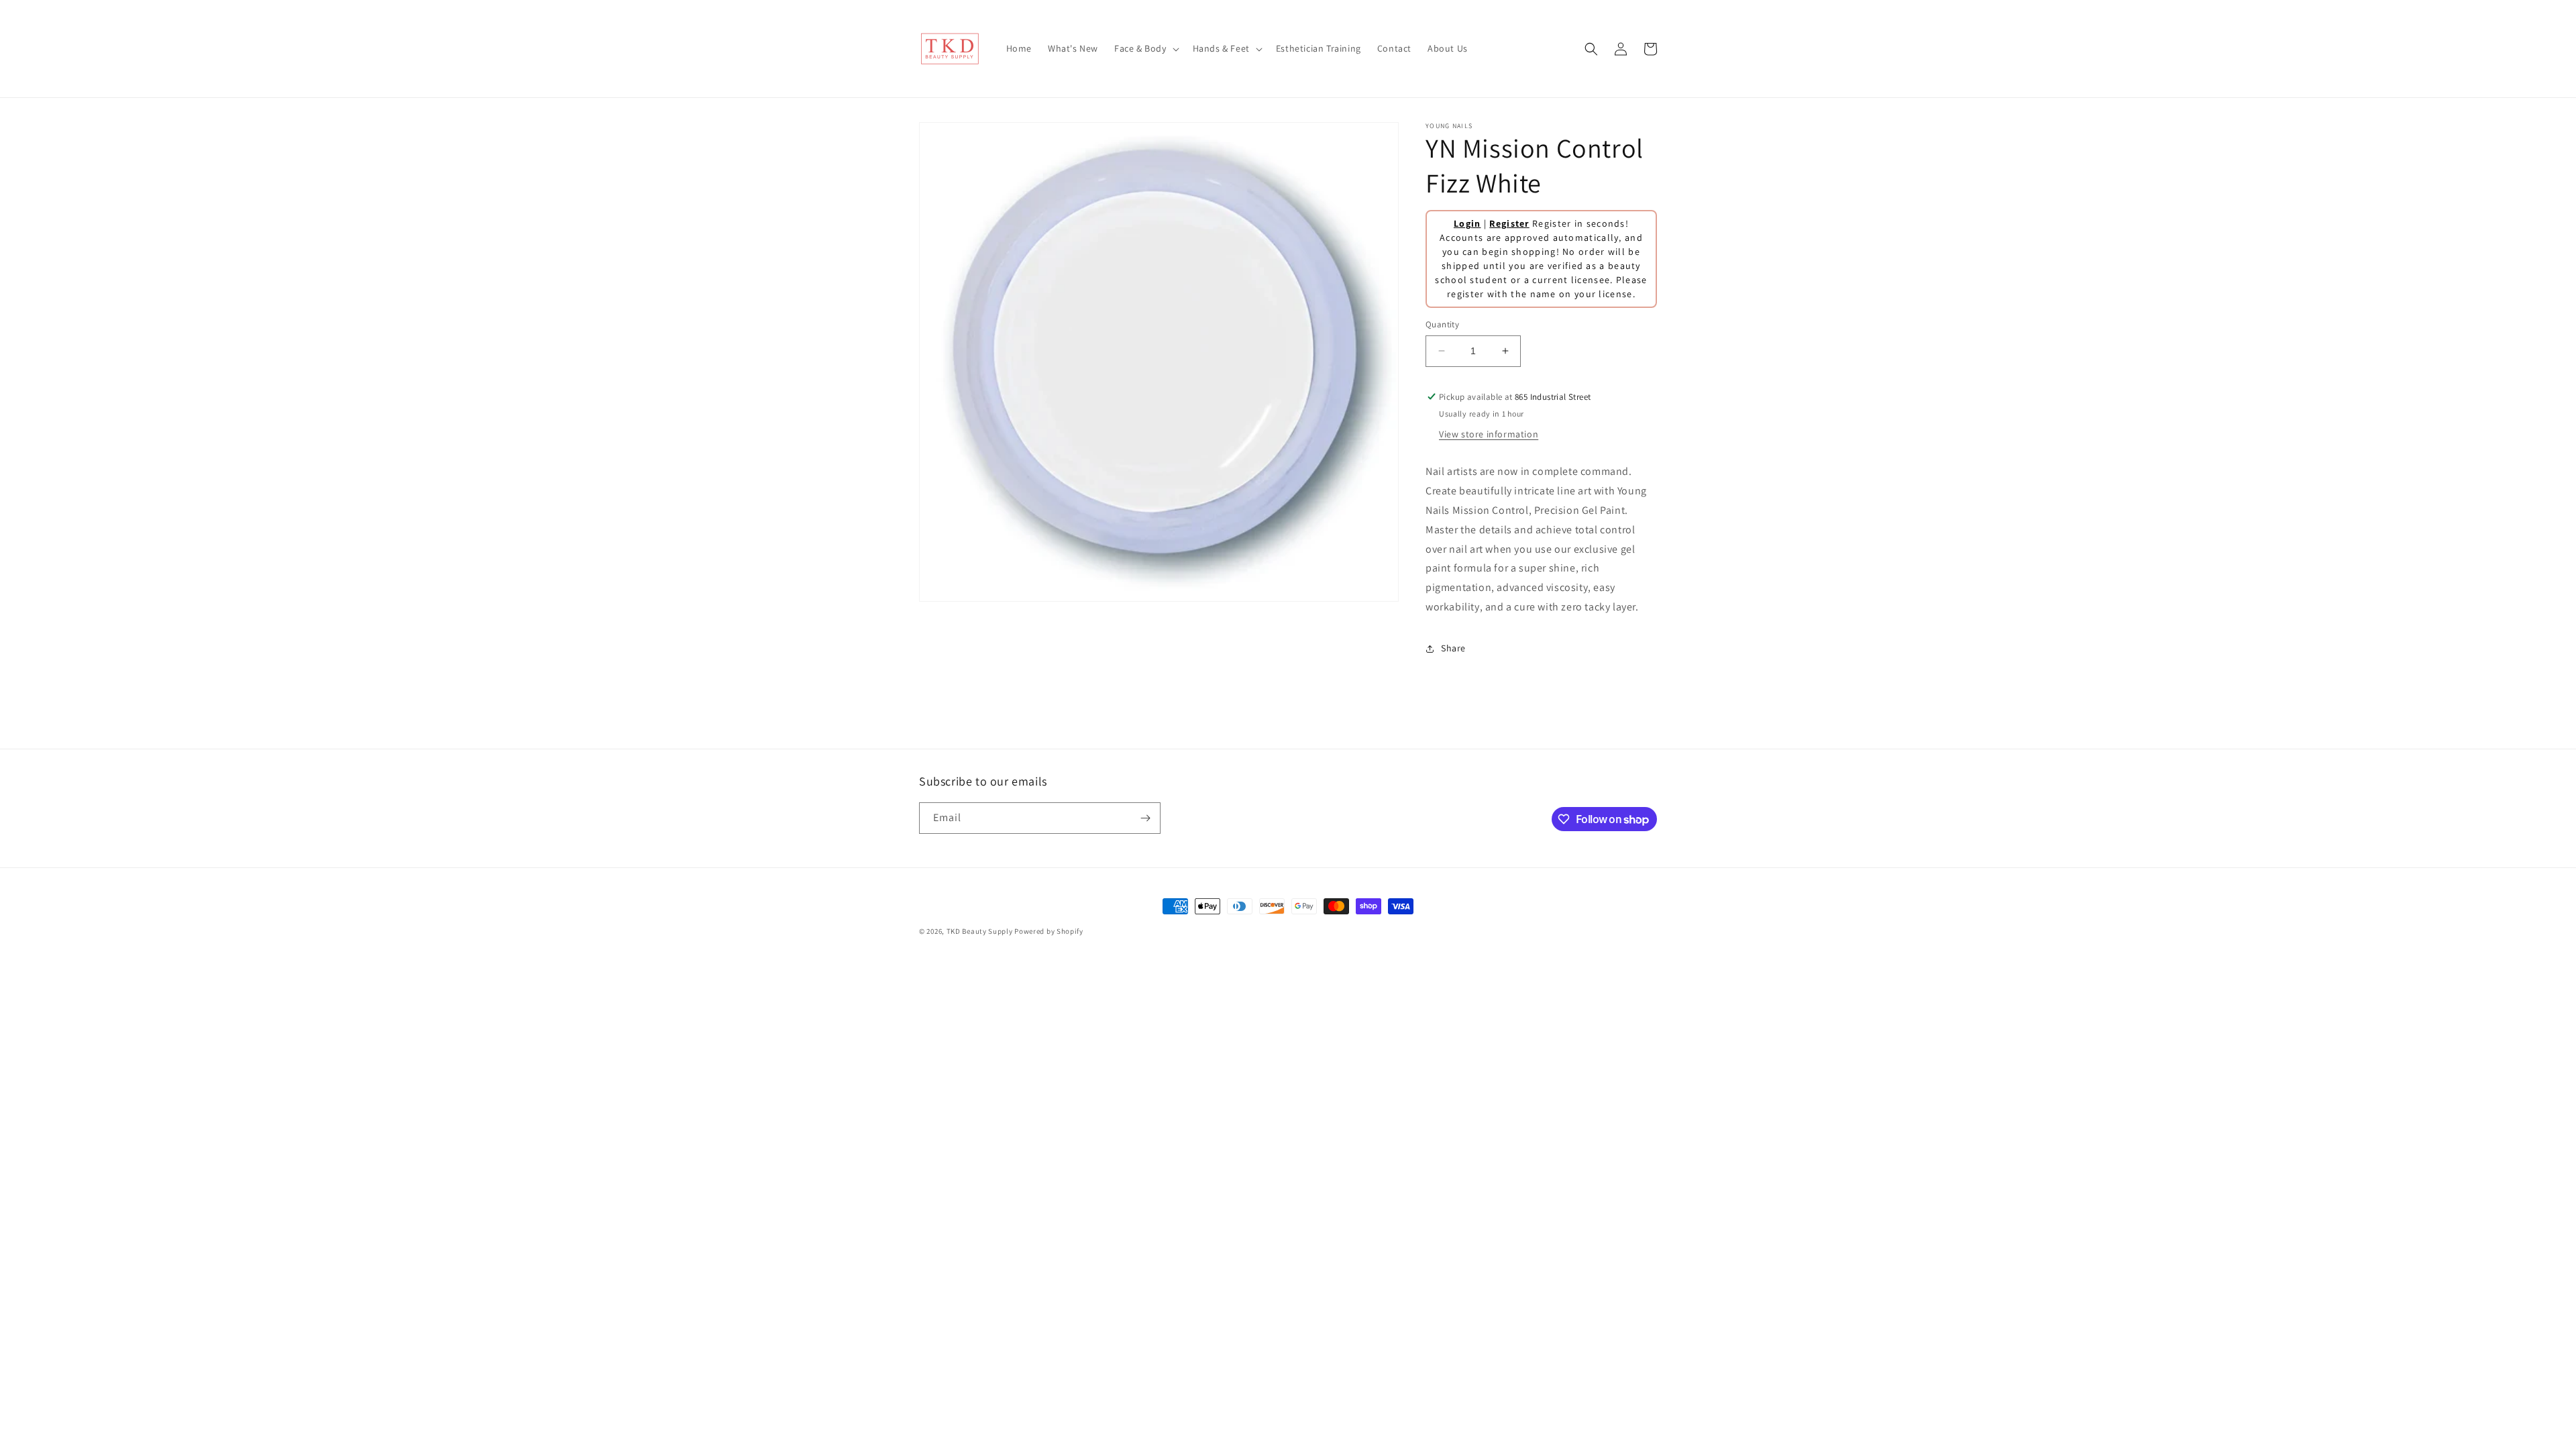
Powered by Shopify (1049, 931)
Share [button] (1453, 648)
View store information (1489, 434)
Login (1467, 223)
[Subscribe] (1145, 818)
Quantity (1442, 324)
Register (1509, 223)
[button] (1145, 48)
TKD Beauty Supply (980, 931)
